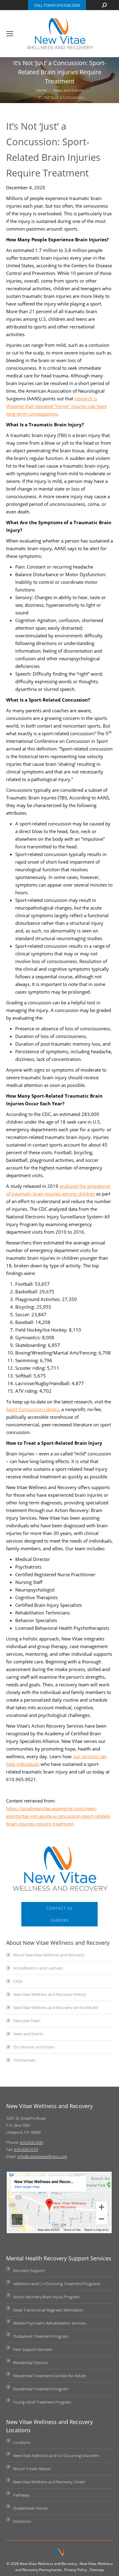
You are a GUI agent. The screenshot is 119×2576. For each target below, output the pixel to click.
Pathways (22, 2495)
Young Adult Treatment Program (42, 2402)
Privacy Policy (76, 2570)
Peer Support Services (33, 2349)
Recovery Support (29, 2270)
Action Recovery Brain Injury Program (46, 2297)
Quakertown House (30, 2508)
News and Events (28, 2034)
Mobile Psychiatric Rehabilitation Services (50, 2323)
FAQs (18, 1981)
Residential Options (31, 2363)
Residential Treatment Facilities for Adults (50, 2376)
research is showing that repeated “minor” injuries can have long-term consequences (56, 406)
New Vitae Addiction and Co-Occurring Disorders (56, 2456)
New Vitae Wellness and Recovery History (49, 1994)
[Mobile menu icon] (10, 34)
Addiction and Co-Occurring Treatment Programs (57, 2284)
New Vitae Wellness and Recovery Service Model (56, 2007)
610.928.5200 (31, 2142)
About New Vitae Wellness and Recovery (49, 1955)
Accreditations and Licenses (38, 1968)
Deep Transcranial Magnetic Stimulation (48, 2310)
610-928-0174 (26, 2149)
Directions (22, 2521)
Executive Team (27, 2021)
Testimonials (24, 2060)
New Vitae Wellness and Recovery (48, 2564)
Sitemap (97, 2570)
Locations (22, 2442)
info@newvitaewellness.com (42, 2156)
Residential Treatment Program (41, 2389)
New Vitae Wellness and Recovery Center (49, 2482)
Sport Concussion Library (32, 1409)
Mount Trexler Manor (32, 2469)
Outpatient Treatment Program (41, 2336)
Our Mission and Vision (34, 2047)
